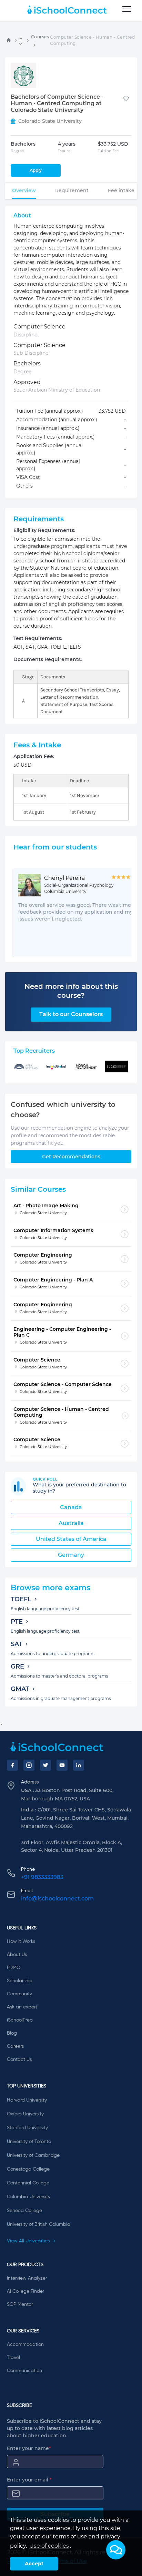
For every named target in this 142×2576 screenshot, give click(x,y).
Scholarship (20, 1981)
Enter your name (29, 2448)
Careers (15, 2046)
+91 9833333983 (42, 1877)
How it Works (21, 1941)
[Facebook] (12, 1765)
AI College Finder (26, 2291)
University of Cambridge (33, 2155)
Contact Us (19, 2059)
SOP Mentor (20, 2304)
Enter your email (29, 2480)
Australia (71, 1523)
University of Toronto (29, 2142)
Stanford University (27, 2128)
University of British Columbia (39, 2224)
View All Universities (29, 2241)
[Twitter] (45, 1765)
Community (19, 1994)
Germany (71, 1555)
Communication (24, 2371)
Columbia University (29, 2197)
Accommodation (25, 2344)
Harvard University (27, 2100)
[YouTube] (62, 1765)
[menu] (127, 9)
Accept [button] (34, 2564)
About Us (17, 1955)
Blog (12, 2033)
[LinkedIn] (79, 1765)
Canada (71, 1507)
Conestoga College (28, 2169)
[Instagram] (29, 1765)
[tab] (24, 190)
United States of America (71, 1539)
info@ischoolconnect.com (57, 1899)
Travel (13, 2358)
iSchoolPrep (20, 2020)
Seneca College (24, 2211)
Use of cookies (49, 2546)
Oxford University (25, 2114)
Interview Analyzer (27, 2278)
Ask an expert (22, 2007)
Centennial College (28, 2183)
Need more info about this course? (71, 991)
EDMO (14, 1968)
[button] (116, 2550)
